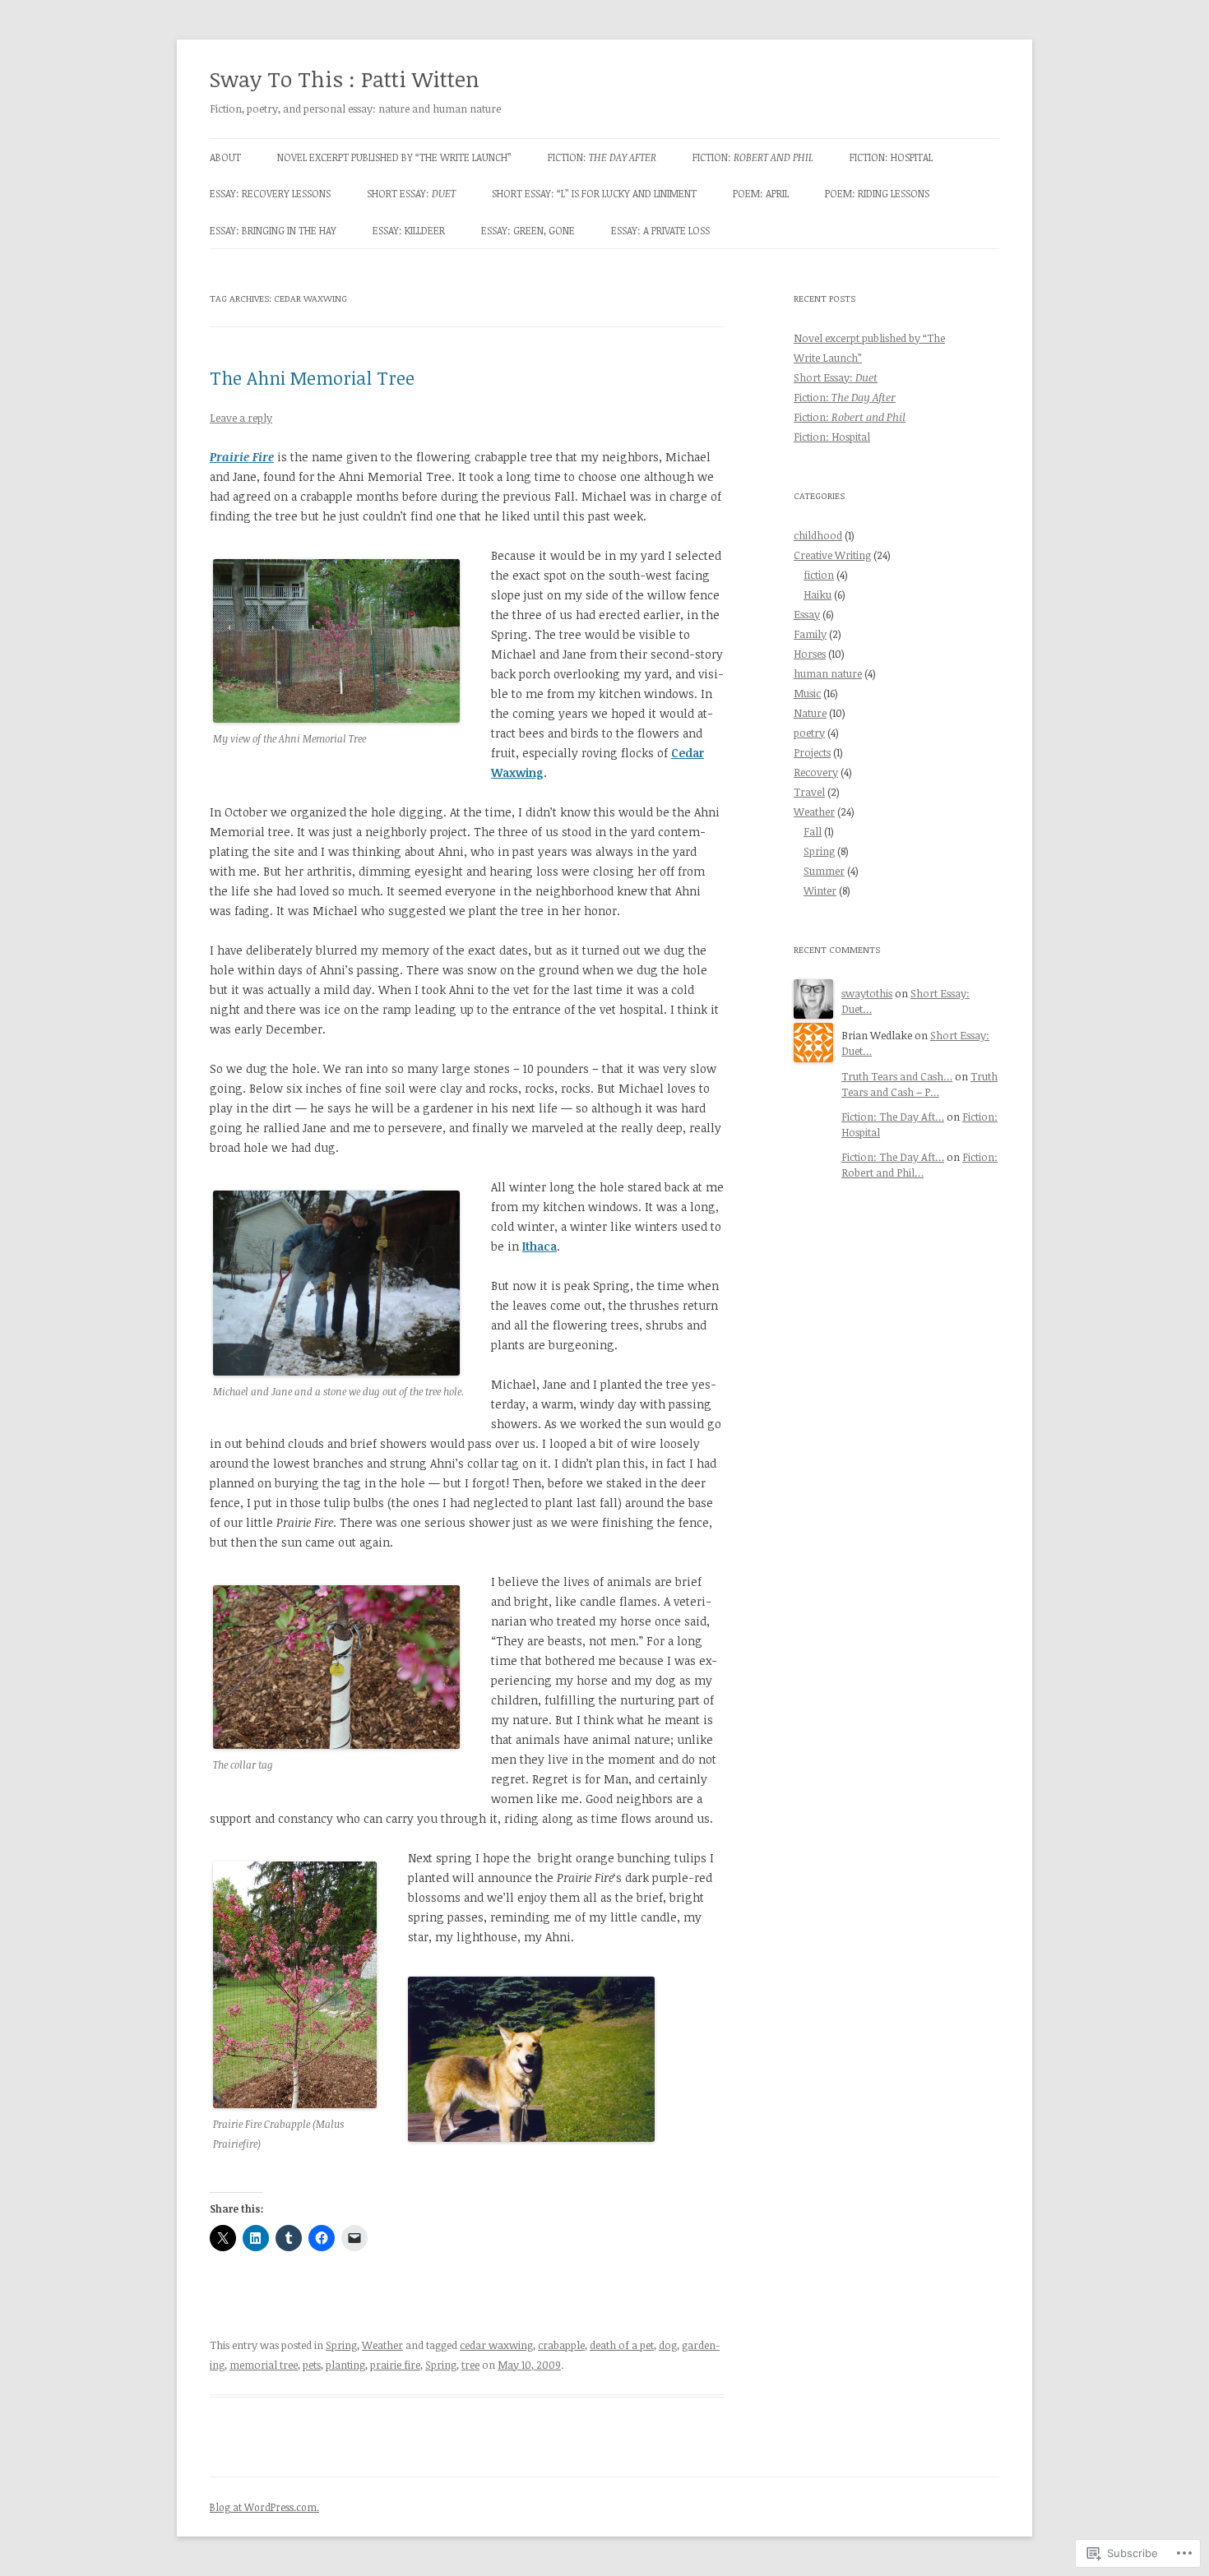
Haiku (818, 594)
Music (807, 693)
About (225, 157)
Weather (382, 2345)
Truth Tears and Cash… (897, 1076)
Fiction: (602, 157)
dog (668, 2345)
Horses (810, 654)
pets (312, 2365)
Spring (341, 2345)
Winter (820, 890)
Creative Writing (832, 555)
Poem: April (761, 193)
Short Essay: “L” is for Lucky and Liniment (594, 193)
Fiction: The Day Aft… (893, 1117)
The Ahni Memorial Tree (312, 377)
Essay (807, 614)
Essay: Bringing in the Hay (273, 230)
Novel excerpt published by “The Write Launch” (394, 157)
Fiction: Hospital (891, 157)
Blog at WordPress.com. (264, 2507)
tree (470, 2365)
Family (810, 634)
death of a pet (622, 2345)
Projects (812, 752)
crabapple (561, 2345)
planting (345, 2365)
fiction (819, 575)
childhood (818, 535)
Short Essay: (411, 193)
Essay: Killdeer (409, 230)
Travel (809, 792)
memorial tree (264, 2365)
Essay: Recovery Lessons (270, 193)
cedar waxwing (496, 2345)
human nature (828, 673)
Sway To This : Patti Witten (345, 79)
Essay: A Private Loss (660, 230)
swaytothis (867, 993)
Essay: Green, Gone (528, 230)
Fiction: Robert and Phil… (919, 1165)
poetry (809, 733)
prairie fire (395, 2365)
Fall (813, 831)
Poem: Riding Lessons (877, 193)
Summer (824, 871)
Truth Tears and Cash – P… (919, 1084)
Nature (810, 713)
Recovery (816, 772)
